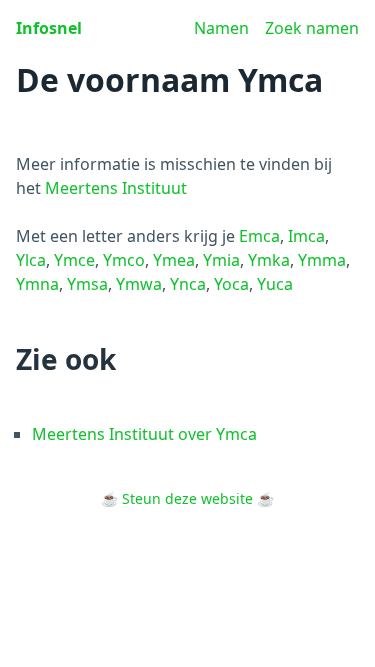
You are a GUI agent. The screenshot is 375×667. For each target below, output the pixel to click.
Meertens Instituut (116, 188)
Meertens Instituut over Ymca (144, 434)
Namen (221, 28)
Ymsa (87, 284)
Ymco (124, 260)
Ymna (37, 284)
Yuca (275, 284)
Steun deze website (187, 498)
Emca (259, 236)
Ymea (174, 260)
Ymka (269, 260)
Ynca (188, 284)
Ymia (221, 260)
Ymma (322, 260)
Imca (306, 236)
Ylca (31, 260)
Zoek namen (312, 28)
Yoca (231, 284)
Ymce (74, 260)
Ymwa (139, 284)
